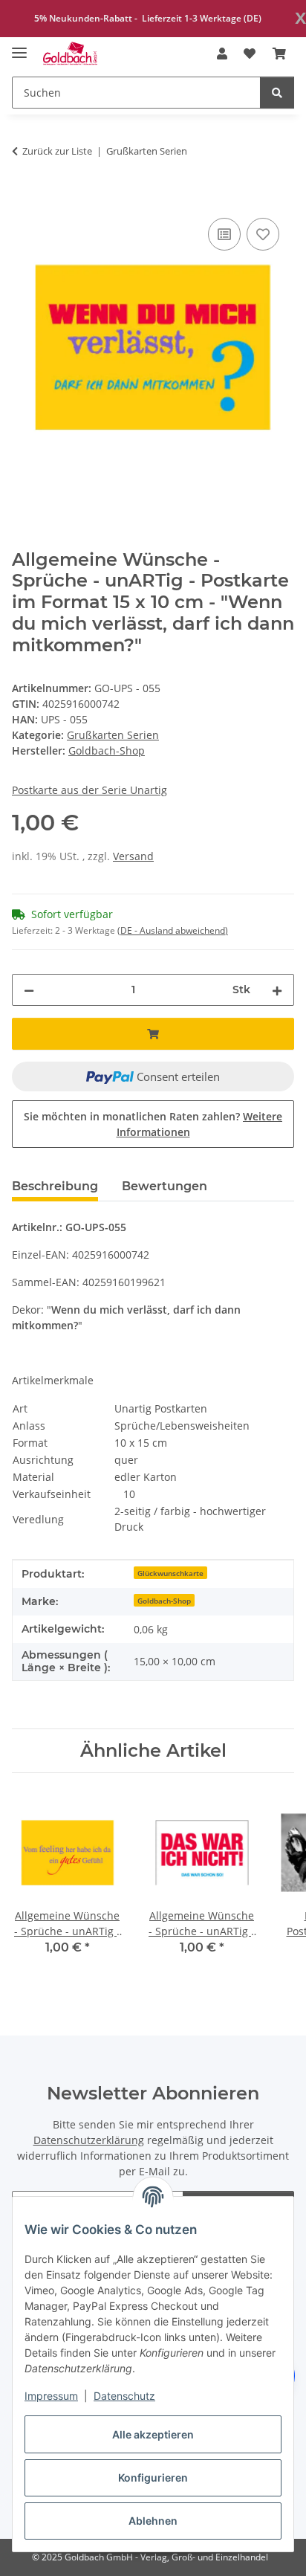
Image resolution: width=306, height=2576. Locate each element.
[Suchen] (277, 93)
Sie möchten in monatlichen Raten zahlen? (153, 1124)
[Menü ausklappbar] (19, 46)
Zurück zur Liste (57, 151)
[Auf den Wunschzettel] (263, 234)
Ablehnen (153, 2521)
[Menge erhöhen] (277, 990)
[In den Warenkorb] (24, 198)
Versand (133, 856)
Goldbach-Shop (164, 1601)
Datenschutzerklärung (89, 2140)
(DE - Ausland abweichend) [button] (173, 930)
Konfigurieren (153, 2477)
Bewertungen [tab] (165, 1186)
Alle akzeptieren (153, 2434)
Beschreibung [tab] (55, 1186)
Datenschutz (124, 2396)
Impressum (51, 2396)
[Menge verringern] (29, 990)
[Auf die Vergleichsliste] (224, 234)
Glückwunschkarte (170, 1573)
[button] (222, 54)
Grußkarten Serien (113, 735)
